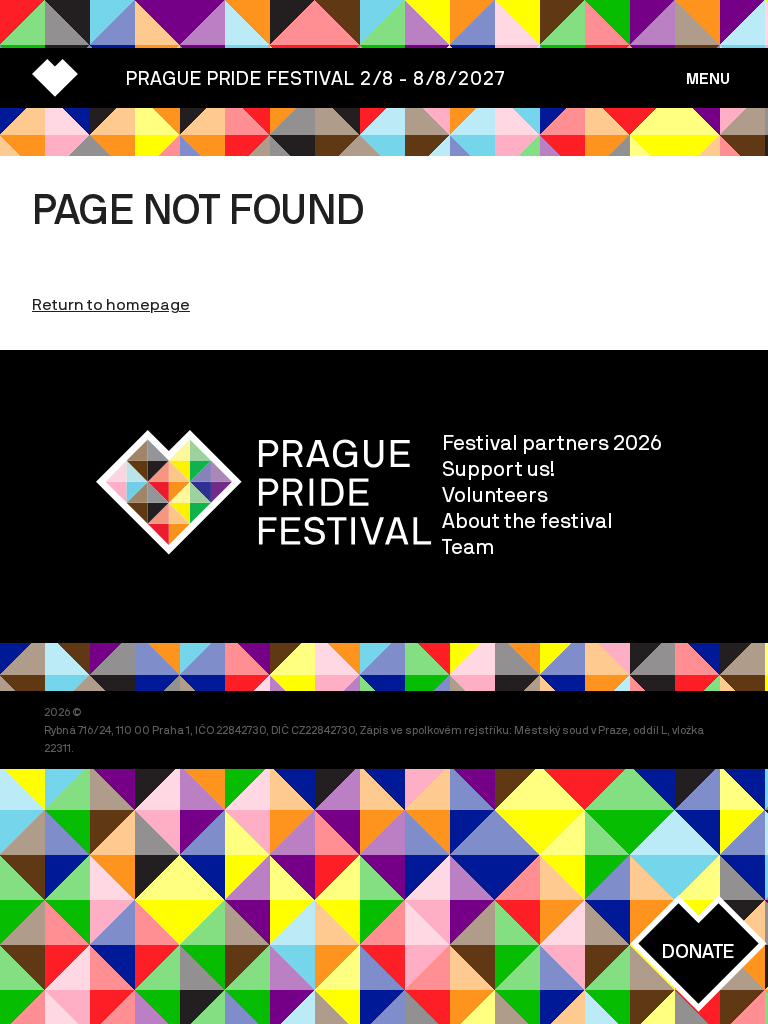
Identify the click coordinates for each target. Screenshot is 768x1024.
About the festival (527, 520)
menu (708, 78)
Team (468, 546)
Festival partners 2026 (552, 442)
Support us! (498, 468)
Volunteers (495, 494)
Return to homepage (111, 304)
